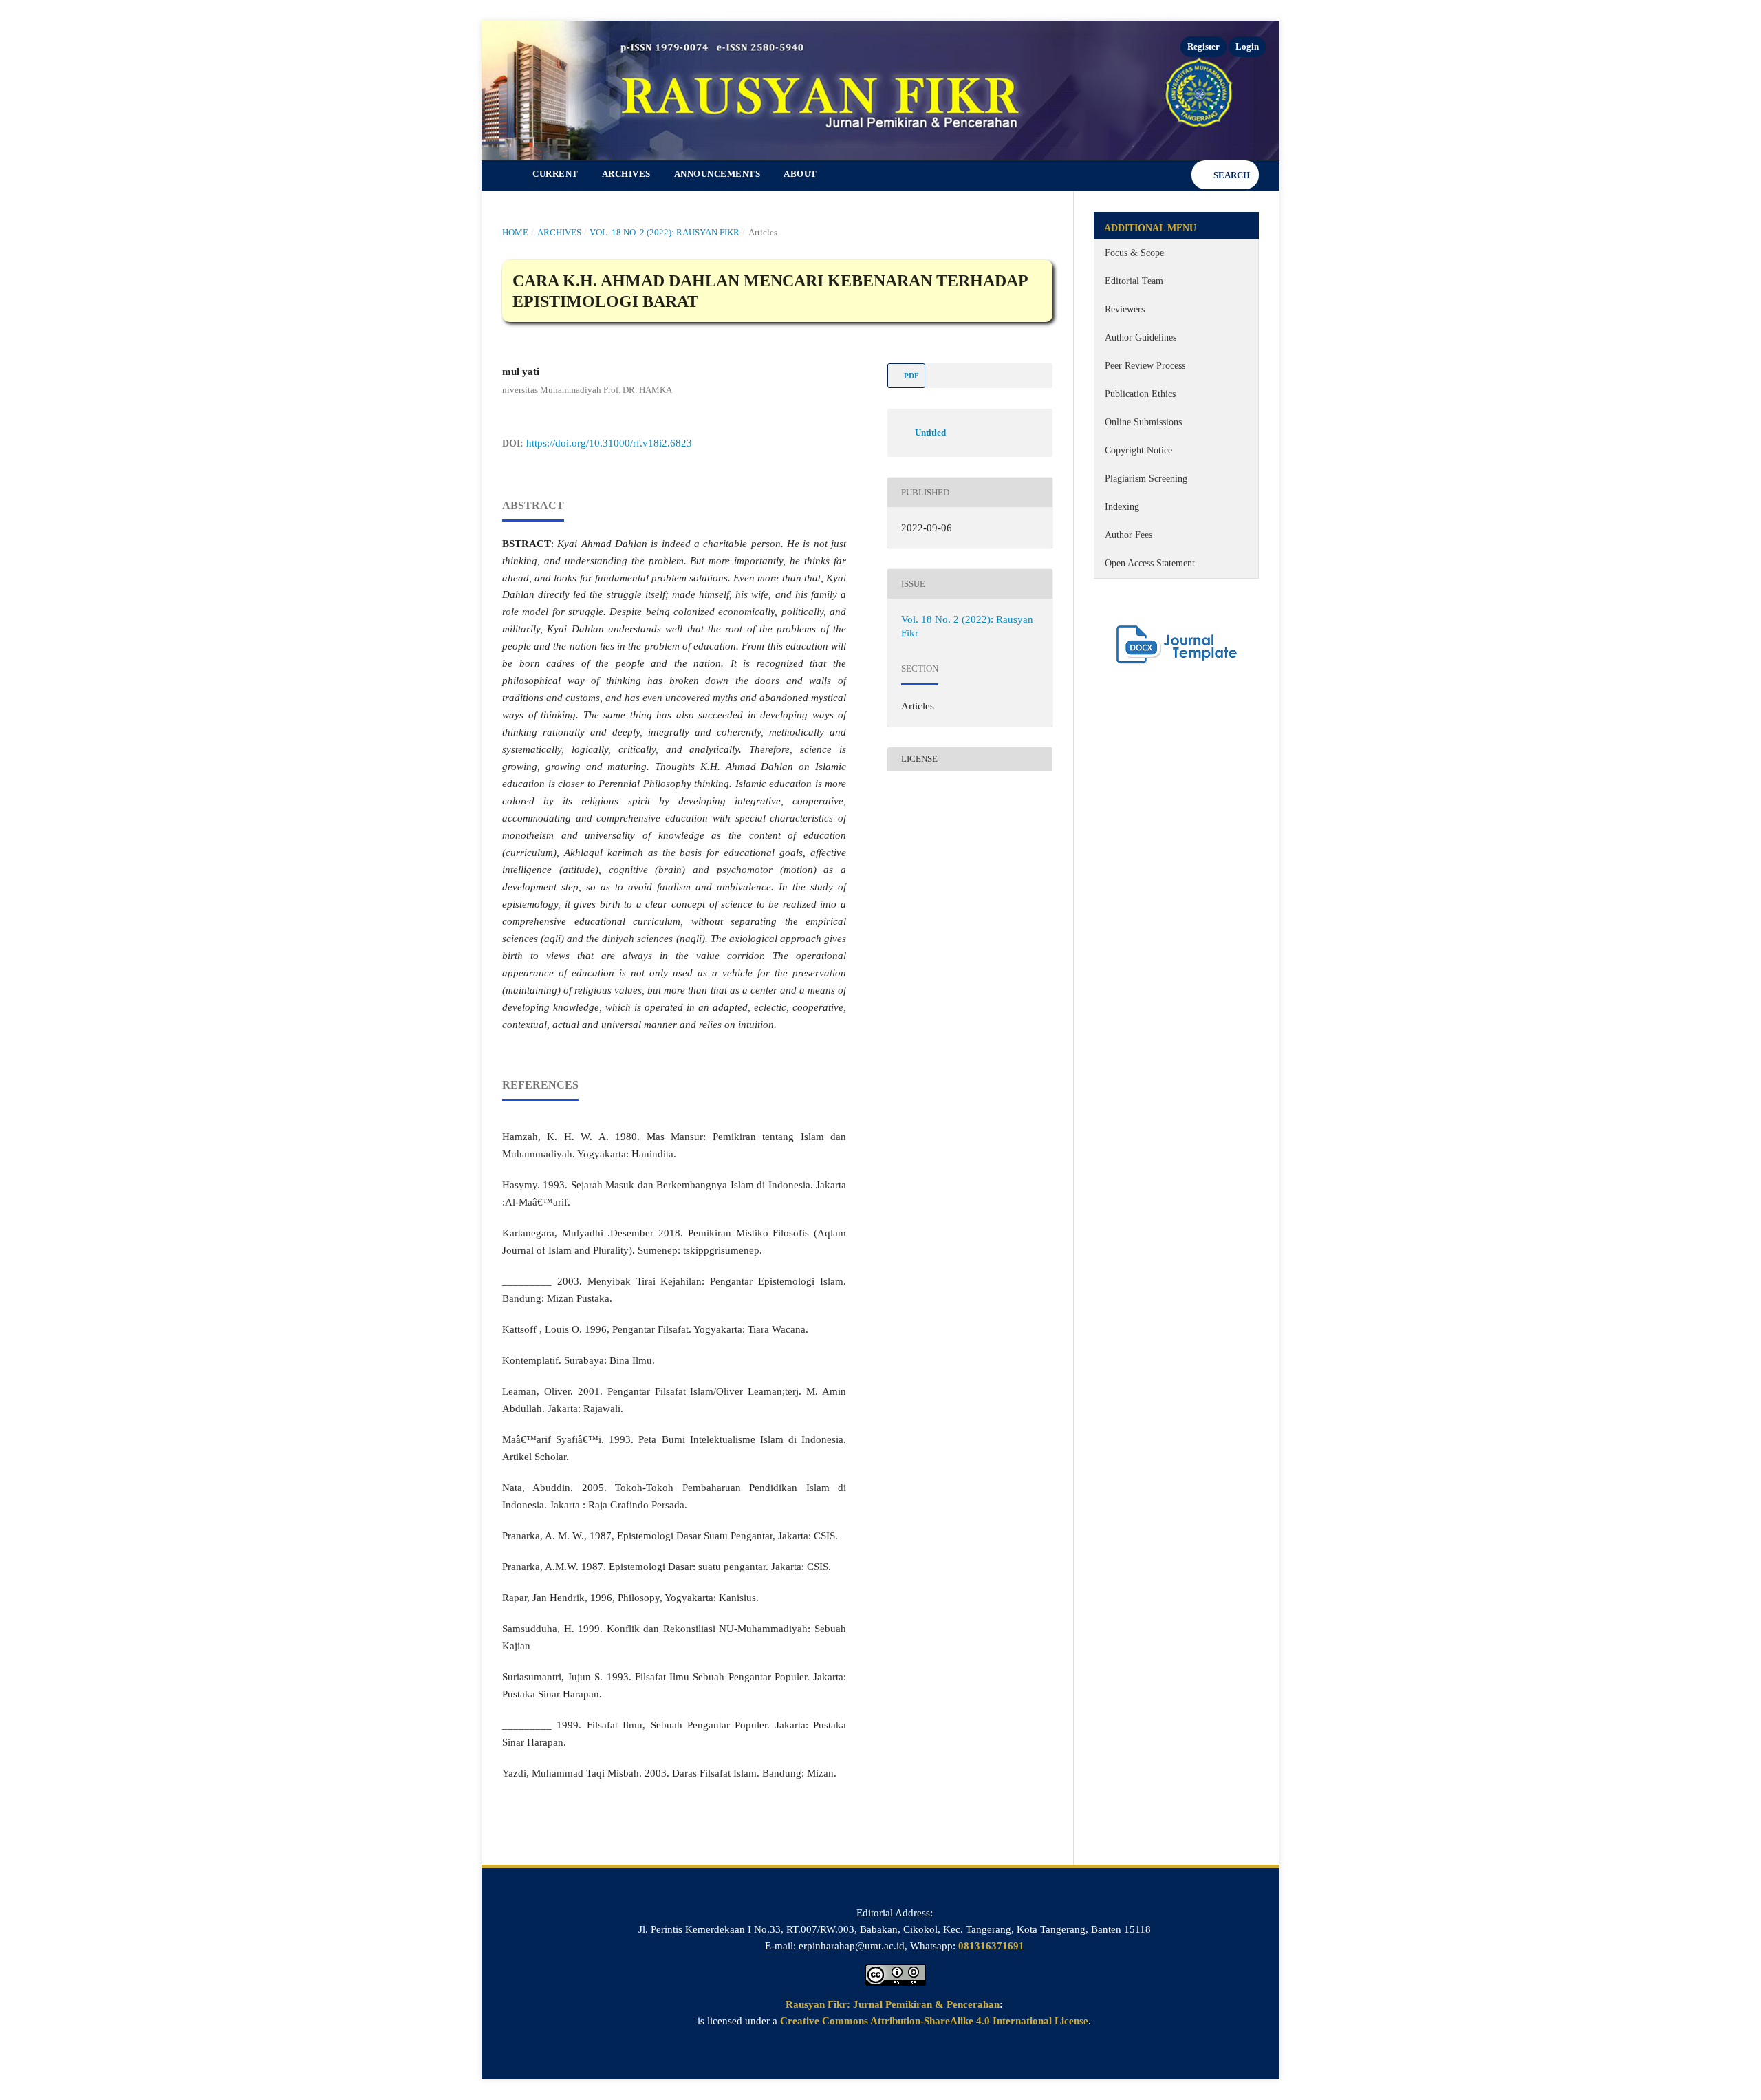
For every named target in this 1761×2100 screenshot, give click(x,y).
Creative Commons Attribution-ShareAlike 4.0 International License (934, 2021)
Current (555, 174)
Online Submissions (1143, 422)
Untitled (930, 432)
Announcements (717, 174)
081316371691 (991, 1946)
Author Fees (1128, 535)
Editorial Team (1134, 281)
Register (1203, 46)
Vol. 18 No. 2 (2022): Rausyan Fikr (665, 232)
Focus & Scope (1134, 253)
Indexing (1122, 507)
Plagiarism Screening (1146, 479)
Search (1231, 175)
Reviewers (1125, 309)
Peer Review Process (1145, 366)
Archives (626, 174)
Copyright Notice (1138, 450)
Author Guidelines (1141, 337)
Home (515, 232)
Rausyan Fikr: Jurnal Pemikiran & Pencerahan (893, 2004)
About (800, 174)
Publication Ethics (1140, 394)
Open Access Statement (1150, 563)
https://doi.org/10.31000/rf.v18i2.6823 (609, 443)
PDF (910, 376)
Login (1247, 46)
